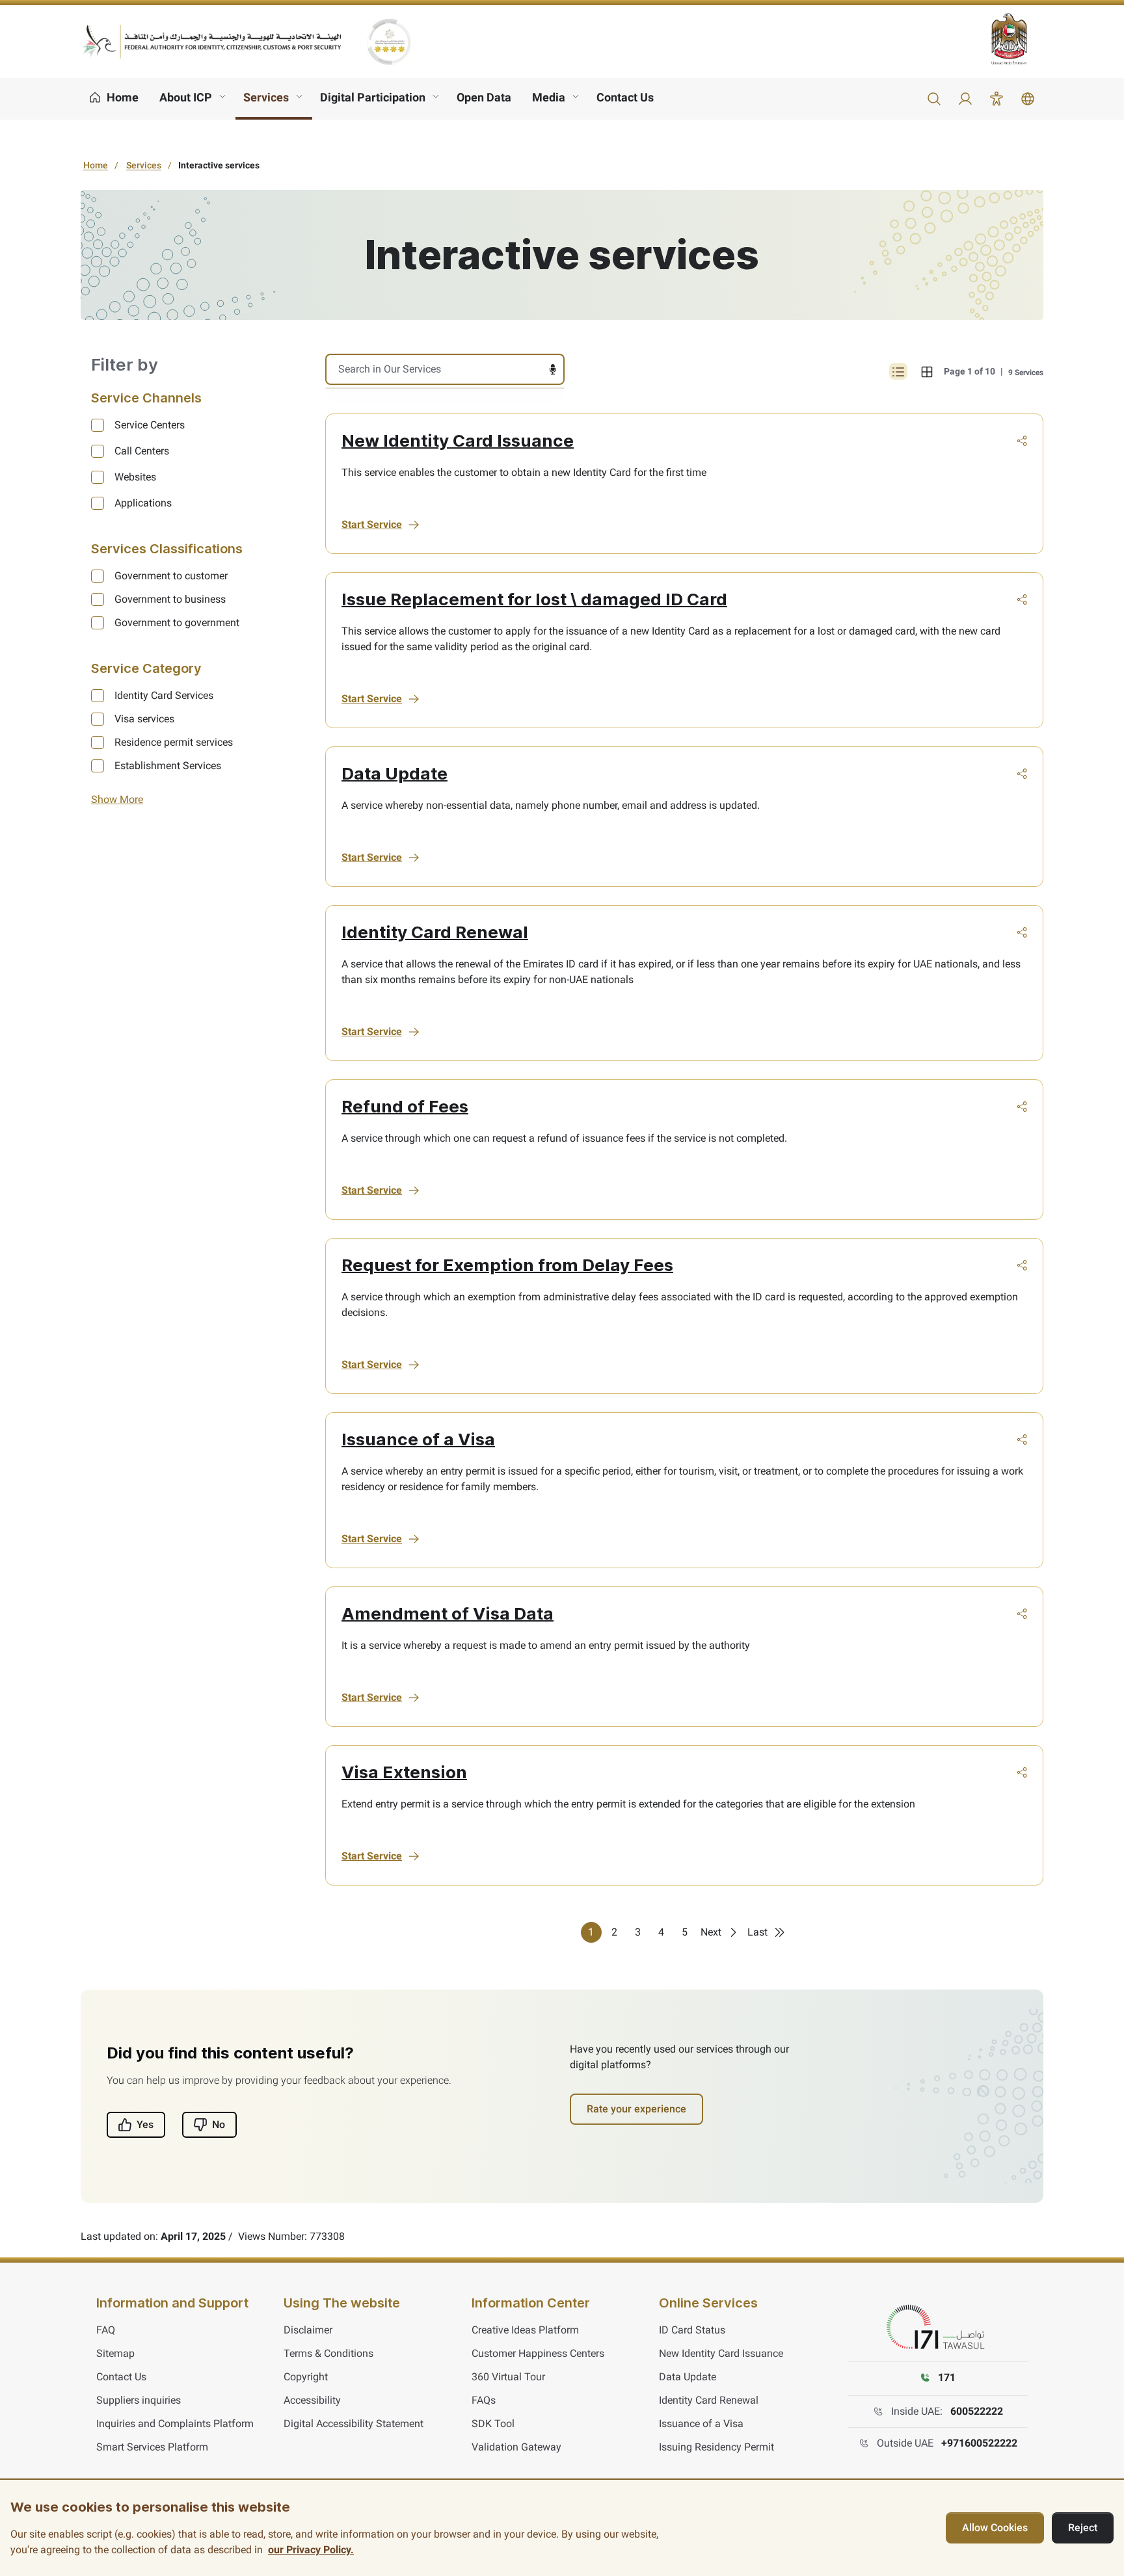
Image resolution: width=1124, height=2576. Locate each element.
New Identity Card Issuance (458, 440)
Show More (117, 799)
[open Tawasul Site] (938, 2328)
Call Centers (142, 451)
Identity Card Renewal (435, 932)
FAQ (106, 2330)
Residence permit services (174, 742)
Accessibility (312, 2400)
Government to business (170, 599)
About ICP (186, 97)
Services (266, 97)
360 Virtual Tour (508, 2377)
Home (96, 165)
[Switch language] (1028, 99)
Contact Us (625, 97)
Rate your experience (636, 2109)
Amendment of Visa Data (448, 1613)
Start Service (372, 524)
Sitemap (115, 2353)
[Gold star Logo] (389, 42)
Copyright (306, 2377)
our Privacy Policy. (311, 2550)
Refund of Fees (405, 1106)
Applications (143, 503)
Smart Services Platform (152, 2447)
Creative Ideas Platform (525, 2330)
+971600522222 (979, 2443)
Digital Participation (373, 97)
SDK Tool (493, 2424)
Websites (135, 477)
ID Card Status (692, 2330)
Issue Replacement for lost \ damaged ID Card (534, 599)
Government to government (177, 623)
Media (549, 97)
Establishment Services (168, 766)
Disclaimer (308, 2330)
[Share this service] (1022, 441)
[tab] (927, 371)
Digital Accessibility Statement (354, 2424)
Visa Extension (404, 1772)
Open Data (484, 97)
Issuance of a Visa (418, 1439)
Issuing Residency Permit (716, 2447)
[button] (934, 99)
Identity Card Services (164, 695)
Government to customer (171, 576)
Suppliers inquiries (139, 2400)
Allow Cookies (995, 2528)
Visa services (144, 719)
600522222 (977, 2411)
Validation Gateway (516, 2447)
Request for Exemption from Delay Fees (507, 1265)
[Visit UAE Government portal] (1017, 39)
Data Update (395, 773)
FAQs (484, 2400)
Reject (1083, 2528)
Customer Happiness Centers (538, 2353)
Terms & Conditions (328, 2353)
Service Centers (150, 425)
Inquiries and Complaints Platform (175, 2424)
